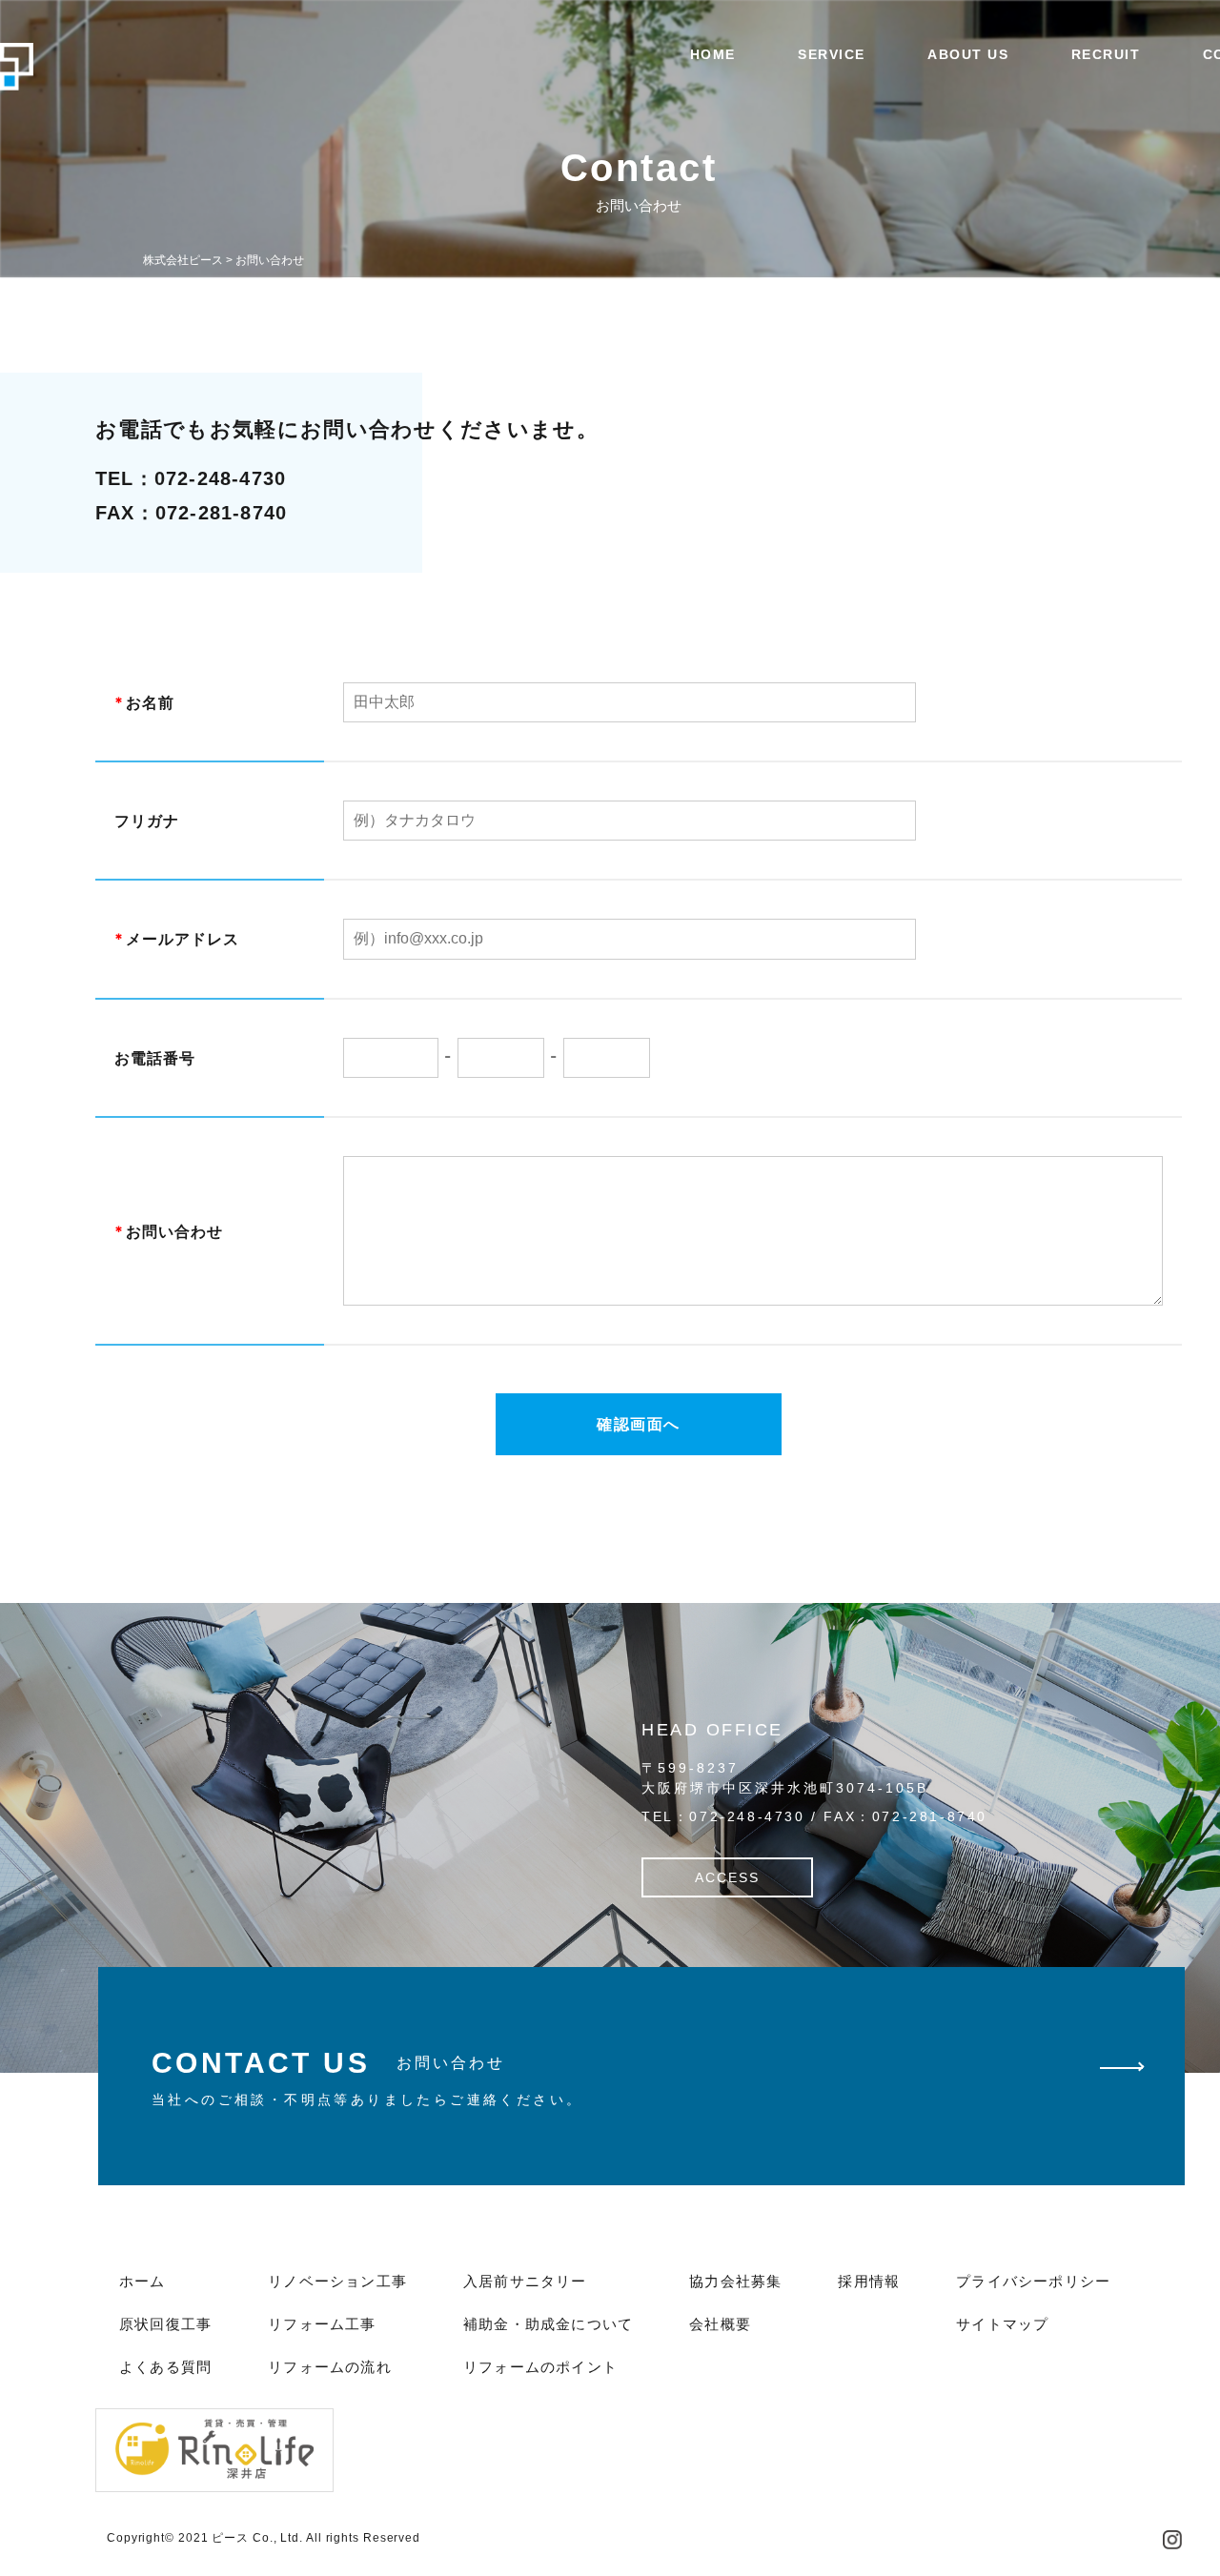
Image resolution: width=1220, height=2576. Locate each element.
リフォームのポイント (540, 2367)
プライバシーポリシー (1033, 2281)
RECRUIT (1106, 54)
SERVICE (832, 54)
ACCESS (727, 1877)
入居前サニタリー (525, 2281)
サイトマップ (1002, 2324)
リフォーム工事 (322, 2324)
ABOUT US (968, 54)
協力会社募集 (735, 2281)
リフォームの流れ (330, 2367)
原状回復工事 (165, 2324)
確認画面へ (639, 1424)
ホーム (142, 2281)
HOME (713, 54)
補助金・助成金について (548, 2324)
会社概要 (720, 2324)
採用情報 (869, 2281)
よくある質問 (165, 2367)
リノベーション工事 (337, 2281)
